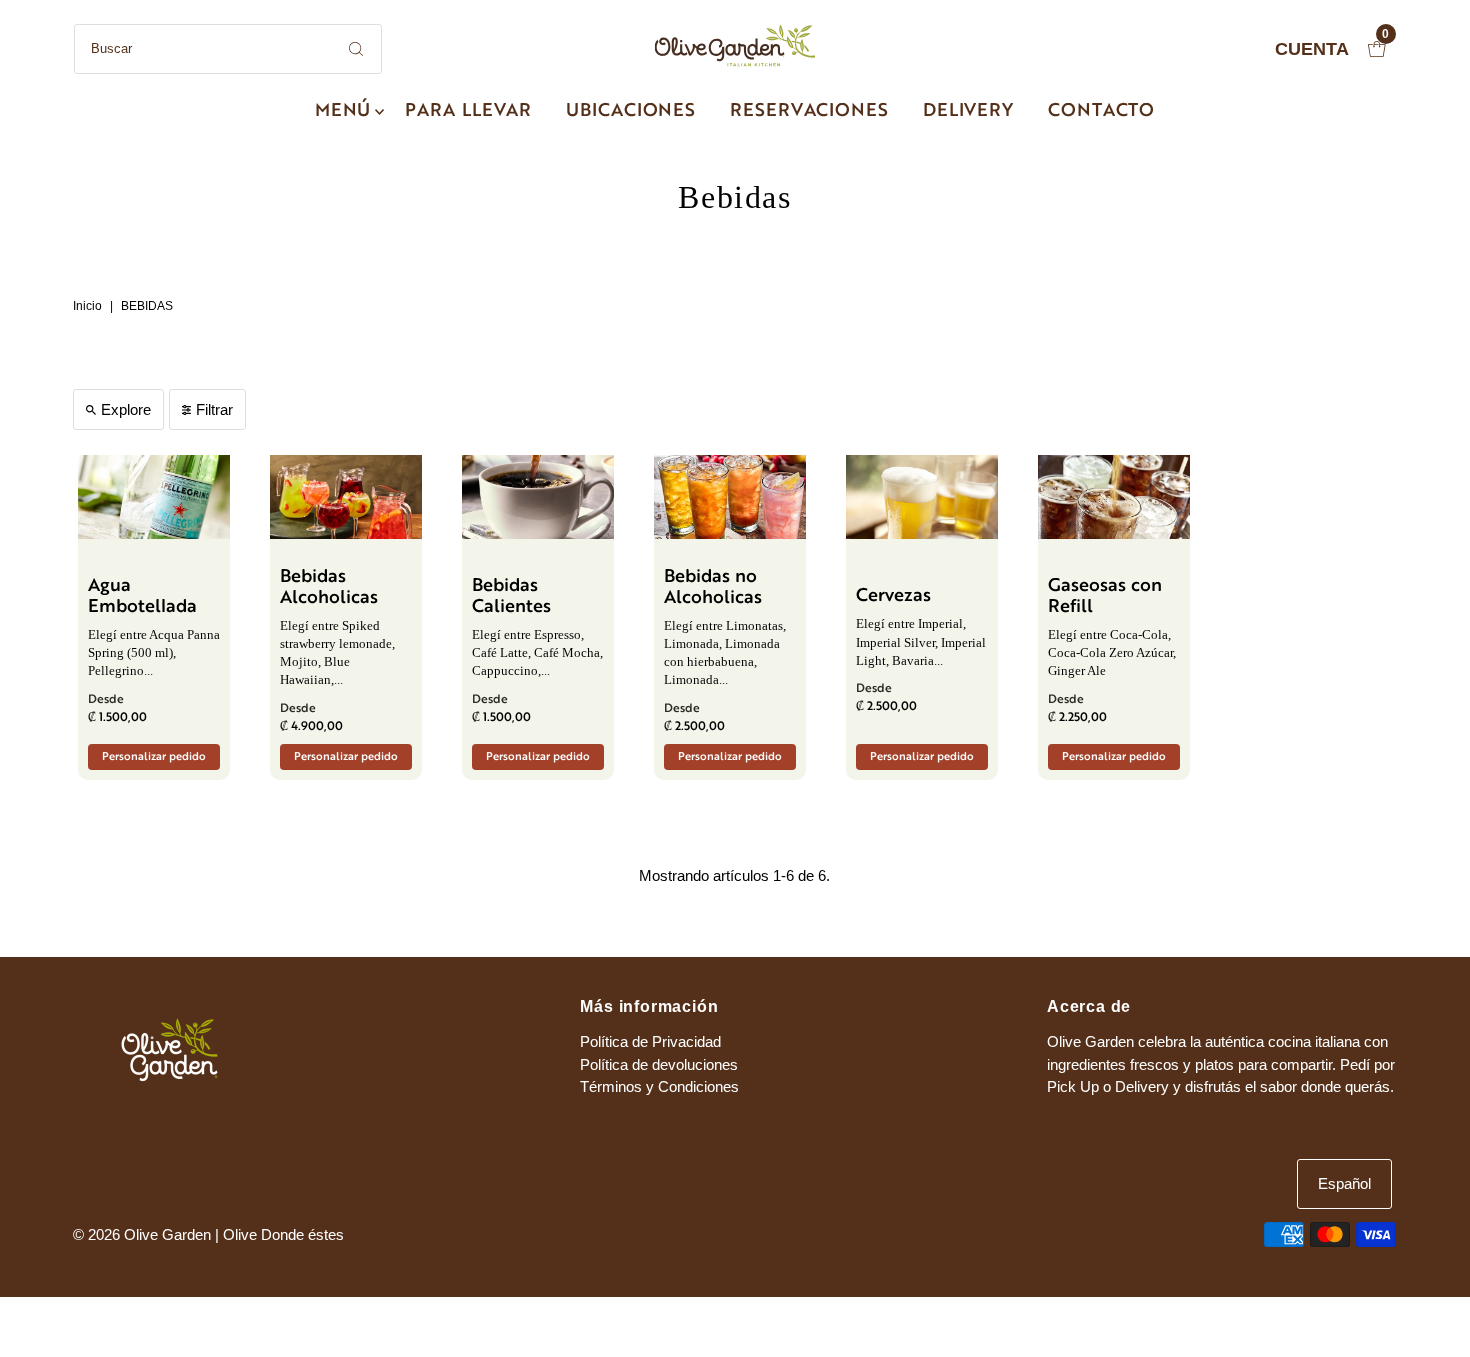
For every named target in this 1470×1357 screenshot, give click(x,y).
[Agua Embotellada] (154, 497)
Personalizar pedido (154, 757)
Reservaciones (809, 111)
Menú (343, 111)
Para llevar (468, 111)
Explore (126, 409)
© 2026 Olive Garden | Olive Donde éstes (208, 1234)
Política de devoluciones (659, 1064)
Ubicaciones (631, 111)
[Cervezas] (922, 497)
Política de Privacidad (650, 1041)
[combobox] (228, 49)
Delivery (968, 111)
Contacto (1101, 111)
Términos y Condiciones (659, 1086)
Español (1344, 1183)
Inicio (87, 306)
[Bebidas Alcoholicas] (346, 497)
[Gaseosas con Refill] (1114, 497)
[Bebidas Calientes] (538, 497)
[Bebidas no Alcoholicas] (730, 497)
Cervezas (893, 596)
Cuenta (1312, 49)
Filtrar (214, 409)
